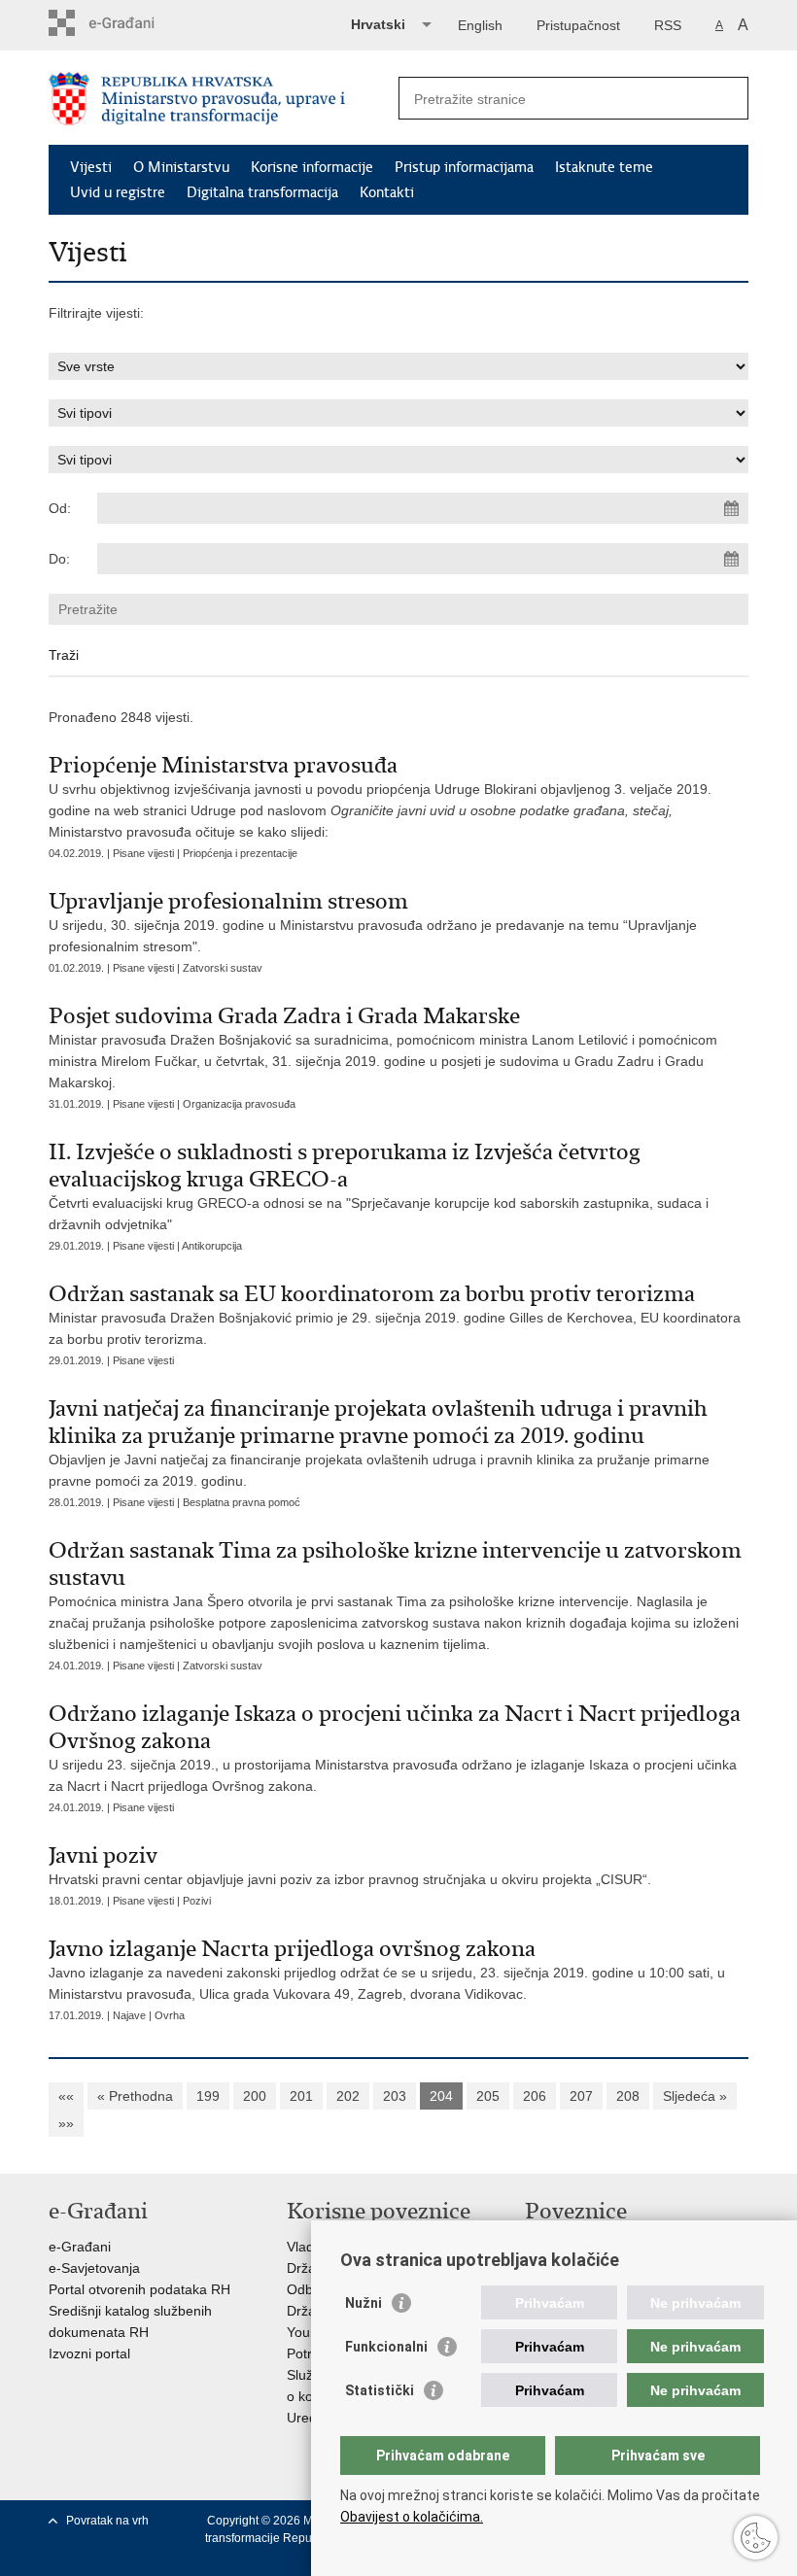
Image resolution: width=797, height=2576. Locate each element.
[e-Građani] (132, 23)
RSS (668, 25)
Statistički (380, 2390)
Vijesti (91, 167)
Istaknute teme (604, 167)
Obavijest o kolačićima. (412, 2517)
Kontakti (387, 192)
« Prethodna (135, 2096)
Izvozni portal (89, 2353)
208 (628, 2096)
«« (66, 2096)
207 (581, 2096)
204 (441, 2096)
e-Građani (80, 2247)
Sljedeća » (695, 2096)
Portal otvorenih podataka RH (139, 2289)
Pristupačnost (578, 25)
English (480, 25)
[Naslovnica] (224, 99)
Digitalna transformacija (262, 192)
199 (208, 2096)
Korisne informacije (312, 167)
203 (395, 2096)
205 (488, 2096)
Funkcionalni (386, 2347)
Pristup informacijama (464, 167)
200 (255, 2096)
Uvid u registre (118, 192)
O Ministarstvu (181, 167)
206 (535, 2096)
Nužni (364, 2303)
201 (301, 2096)
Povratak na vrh (107, 2521)
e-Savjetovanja (94, 2268)
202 (348, 2096)
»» (66, 2123)
